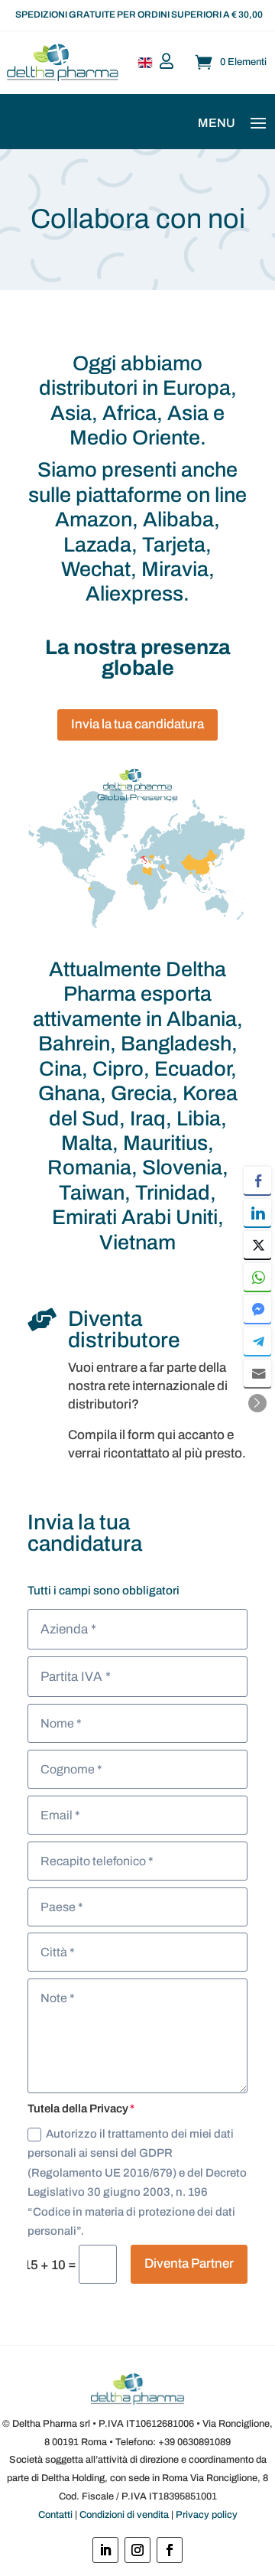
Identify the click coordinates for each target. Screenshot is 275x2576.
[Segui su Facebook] (170, 2550)
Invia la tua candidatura (137, 724)
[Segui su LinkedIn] (105, 2550)
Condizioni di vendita (124, 2515)
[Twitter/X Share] (257, 1245)
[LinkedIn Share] (257, 1213)
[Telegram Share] (257, 1341)
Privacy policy (207, 2515)
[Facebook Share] (257, 1181)
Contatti (55, 2515)
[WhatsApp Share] (257, 1277)
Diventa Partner (189, 2263)
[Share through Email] (257, 1373)
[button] (257, 1403)
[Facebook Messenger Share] (257, 1309)
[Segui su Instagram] (137, 2550)
